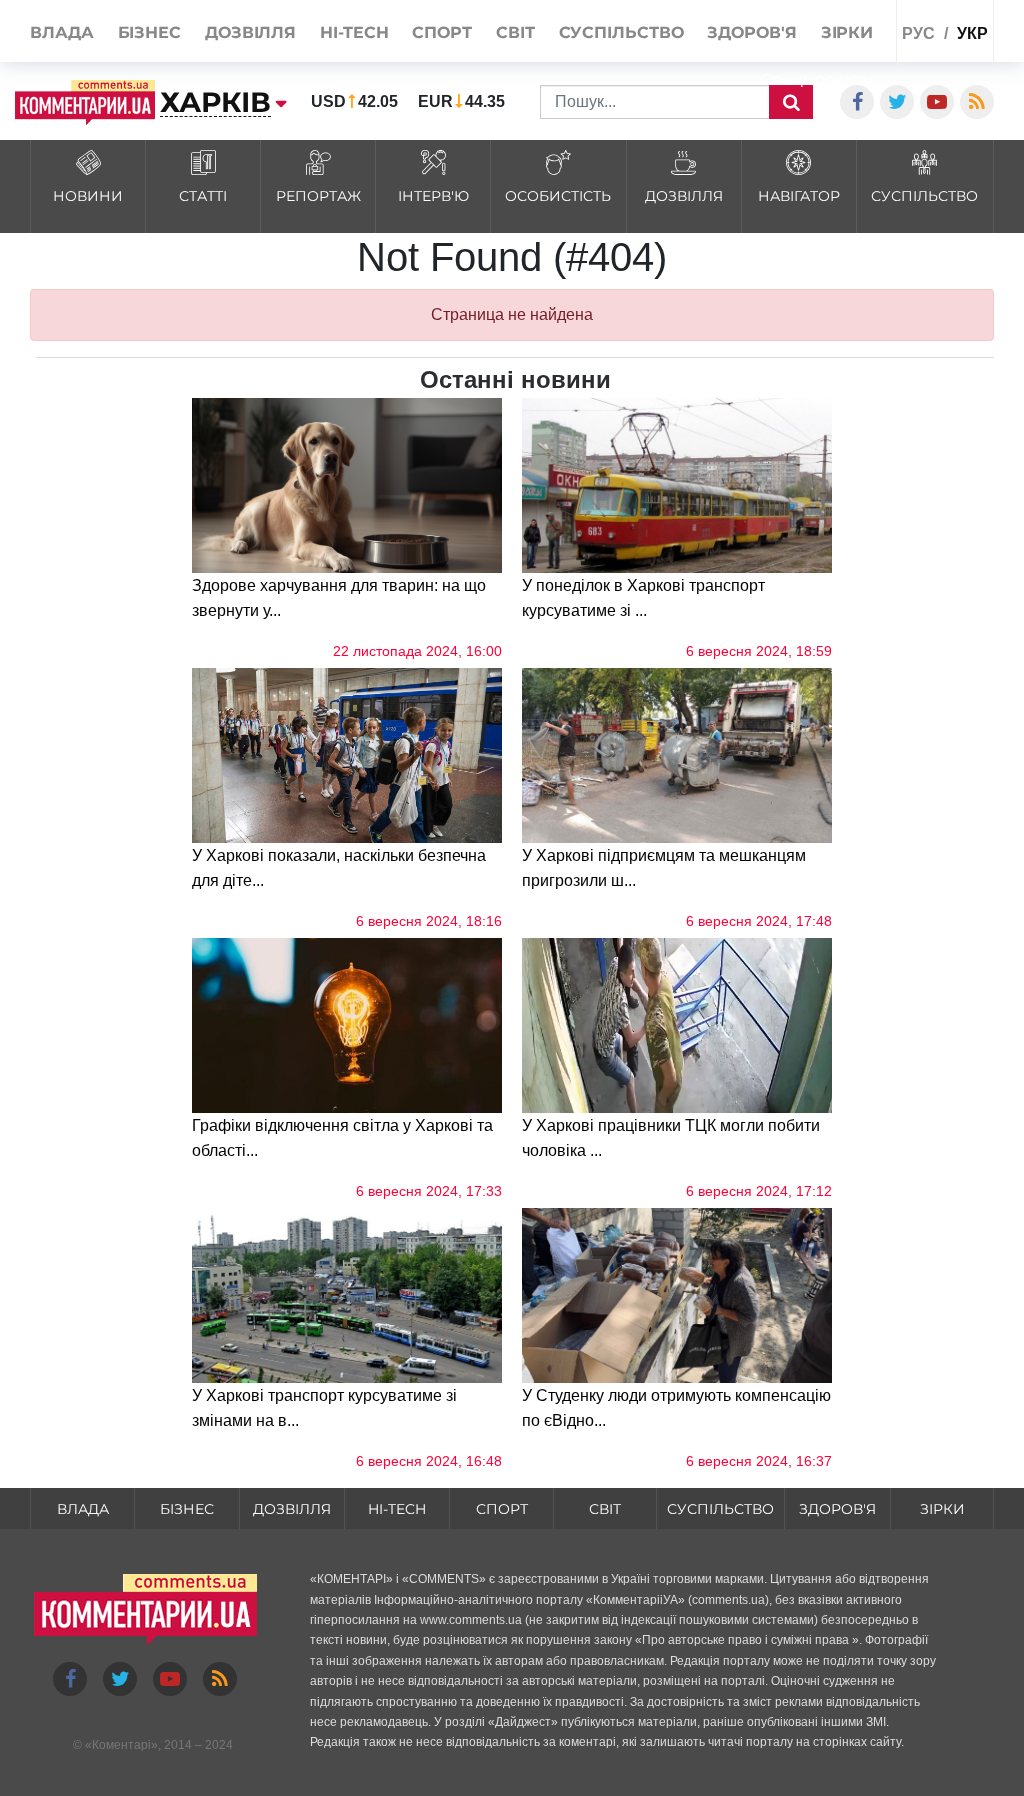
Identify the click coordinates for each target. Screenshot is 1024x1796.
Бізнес (187, 1509)
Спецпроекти (816, 79)
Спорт (502, 1509)
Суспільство (720, 1509)
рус (918, 33)
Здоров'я (837, 1509)
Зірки (942, 1509)
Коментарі (121, 1745)
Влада (83, 1509)
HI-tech (397, 1509)
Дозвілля (292, 1509)
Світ (605, 1509)
